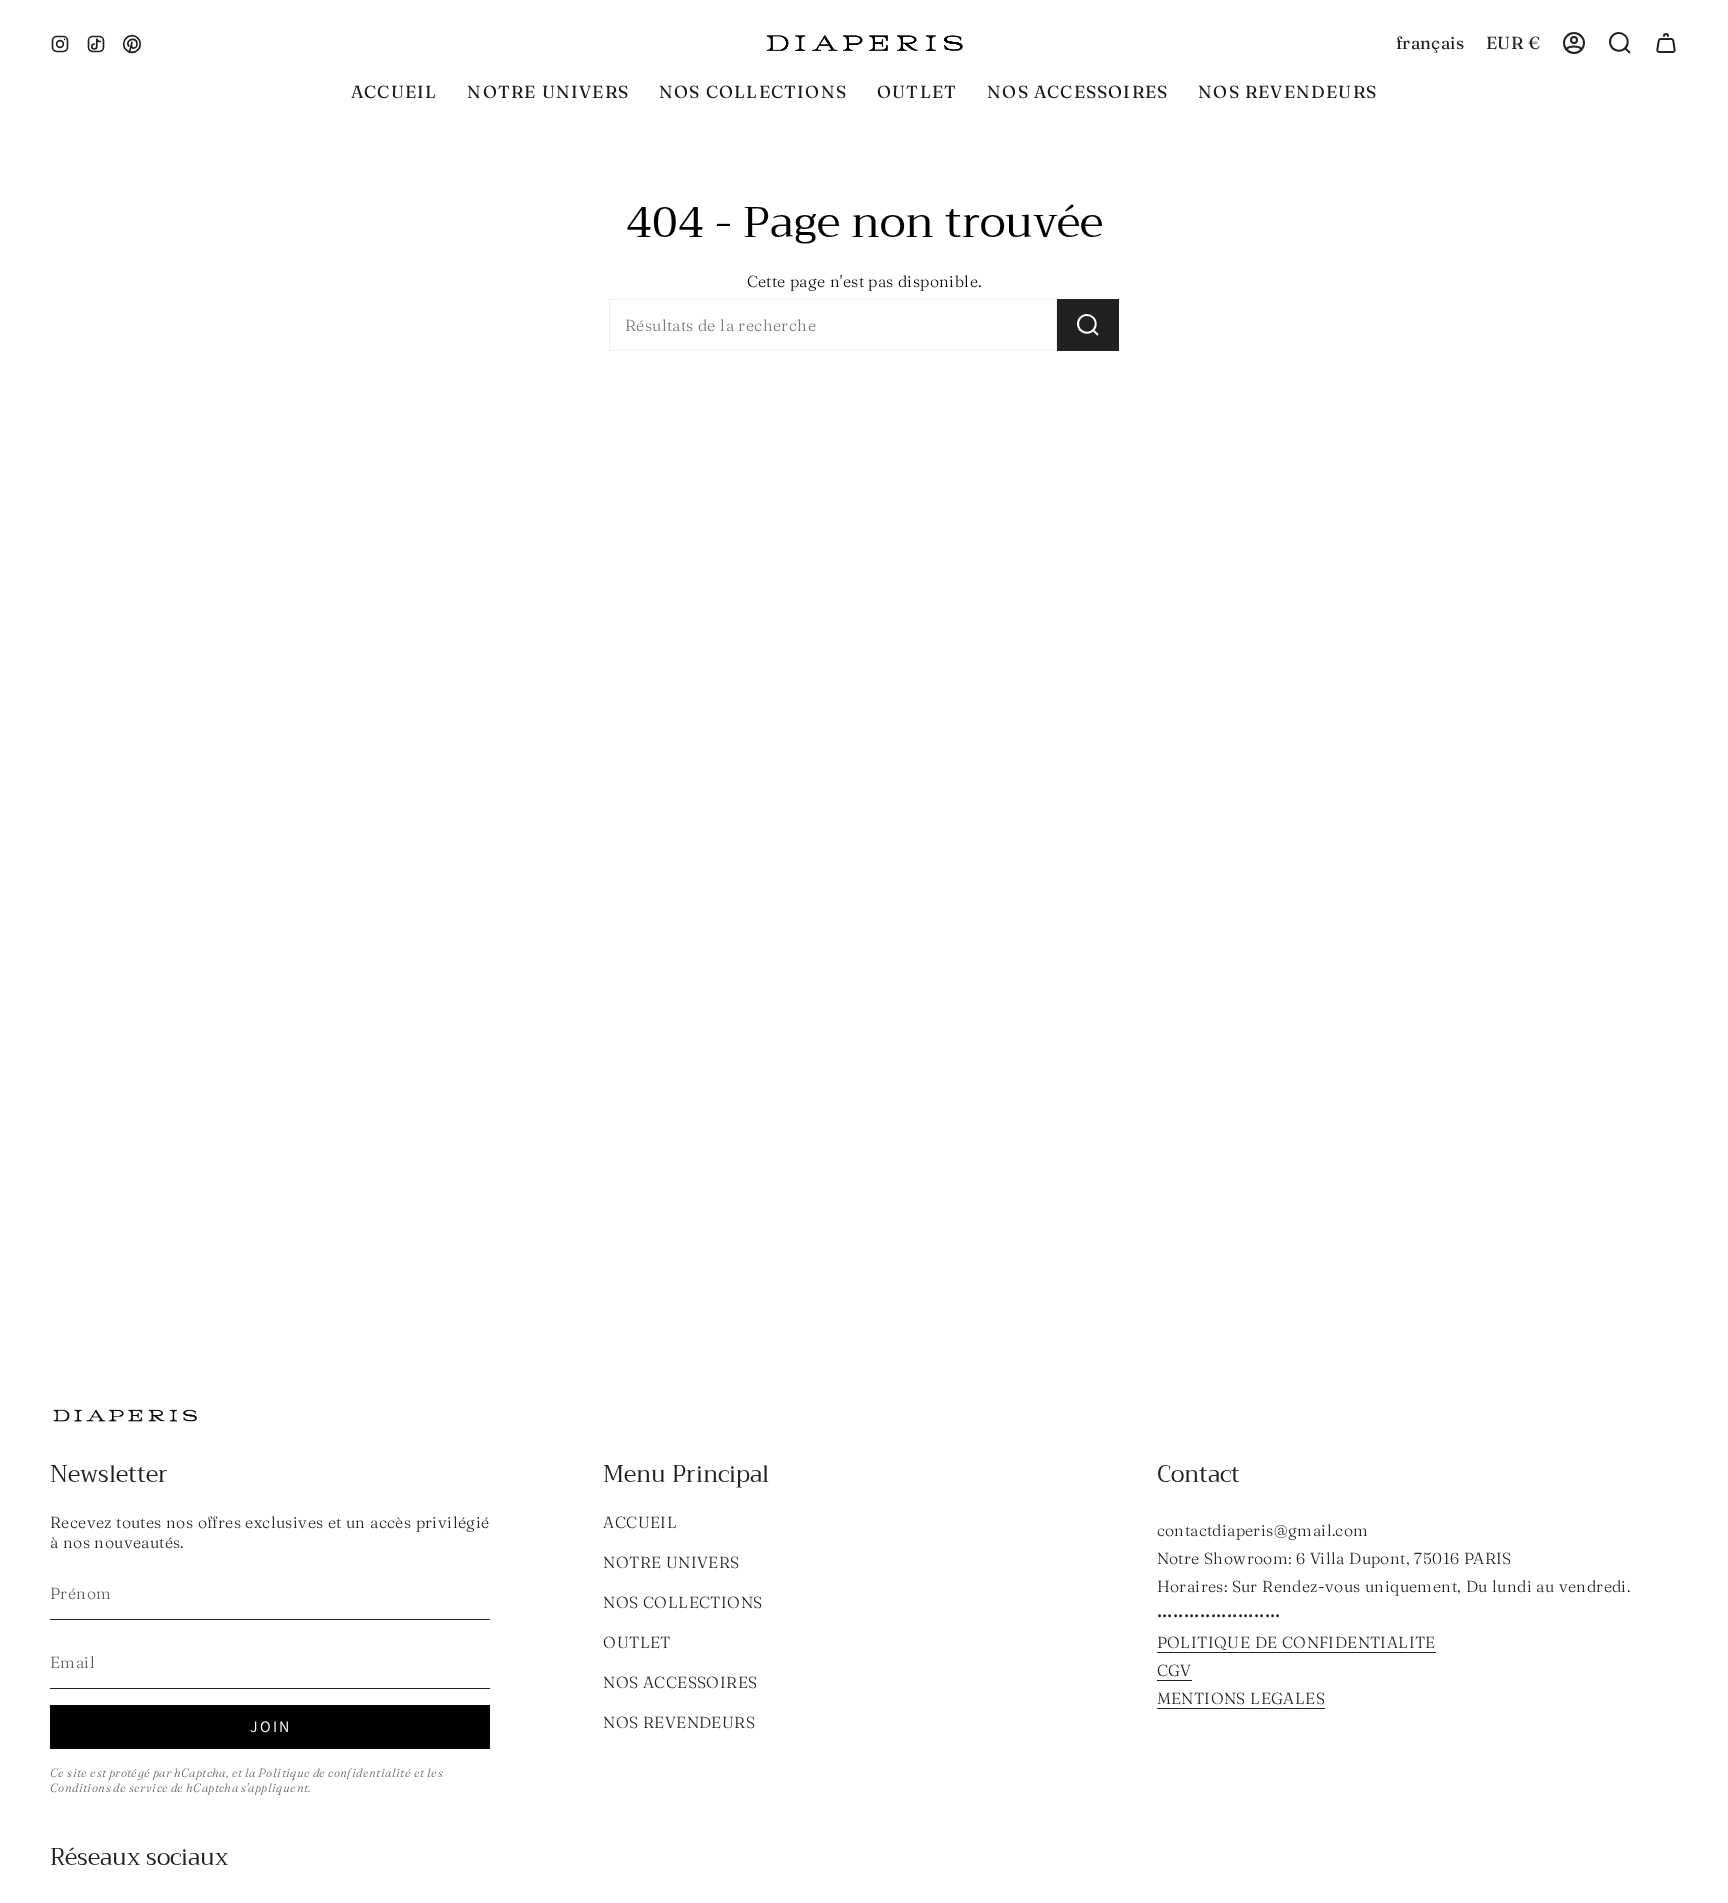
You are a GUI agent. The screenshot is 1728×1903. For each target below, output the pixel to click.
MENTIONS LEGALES (1241, 1698)
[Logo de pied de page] (125, 1415)
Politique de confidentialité (334, 1772)
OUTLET (636, 1642)
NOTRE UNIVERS (671, 1562)
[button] (753, 91)
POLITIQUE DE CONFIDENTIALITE (1296, 1642)
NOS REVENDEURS (679, 1722)
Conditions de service (109, 1787)
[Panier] (1666, 43)
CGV (1174, 1670)
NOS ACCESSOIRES (680, 1682)
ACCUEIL (640, 1522)
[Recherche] (1088, 325)
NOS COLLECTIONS (682, 1602)
